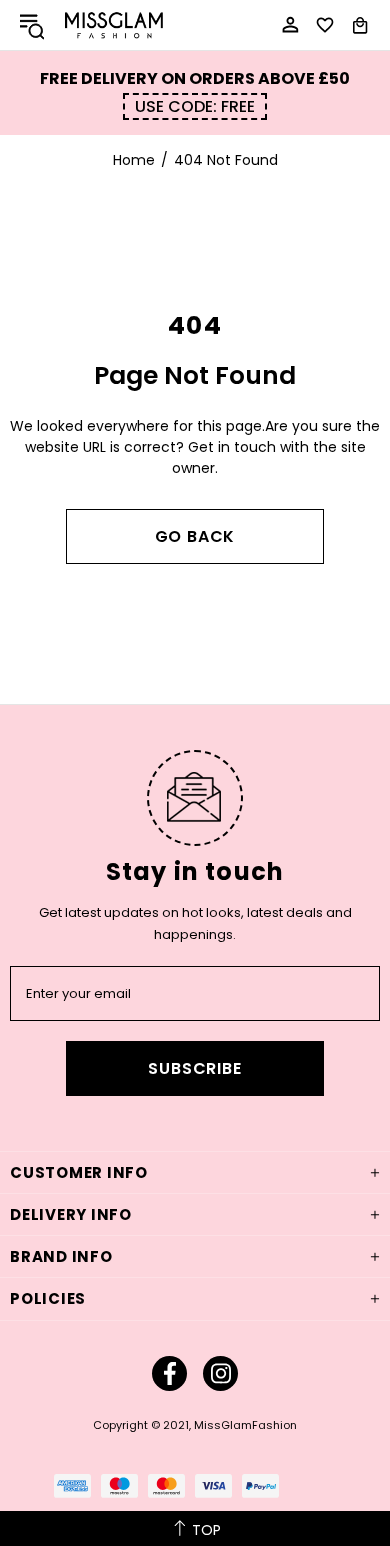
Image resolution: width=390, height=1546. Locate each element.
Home (134, 160)
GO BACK (195, 536)
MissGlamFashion (114, 25)
